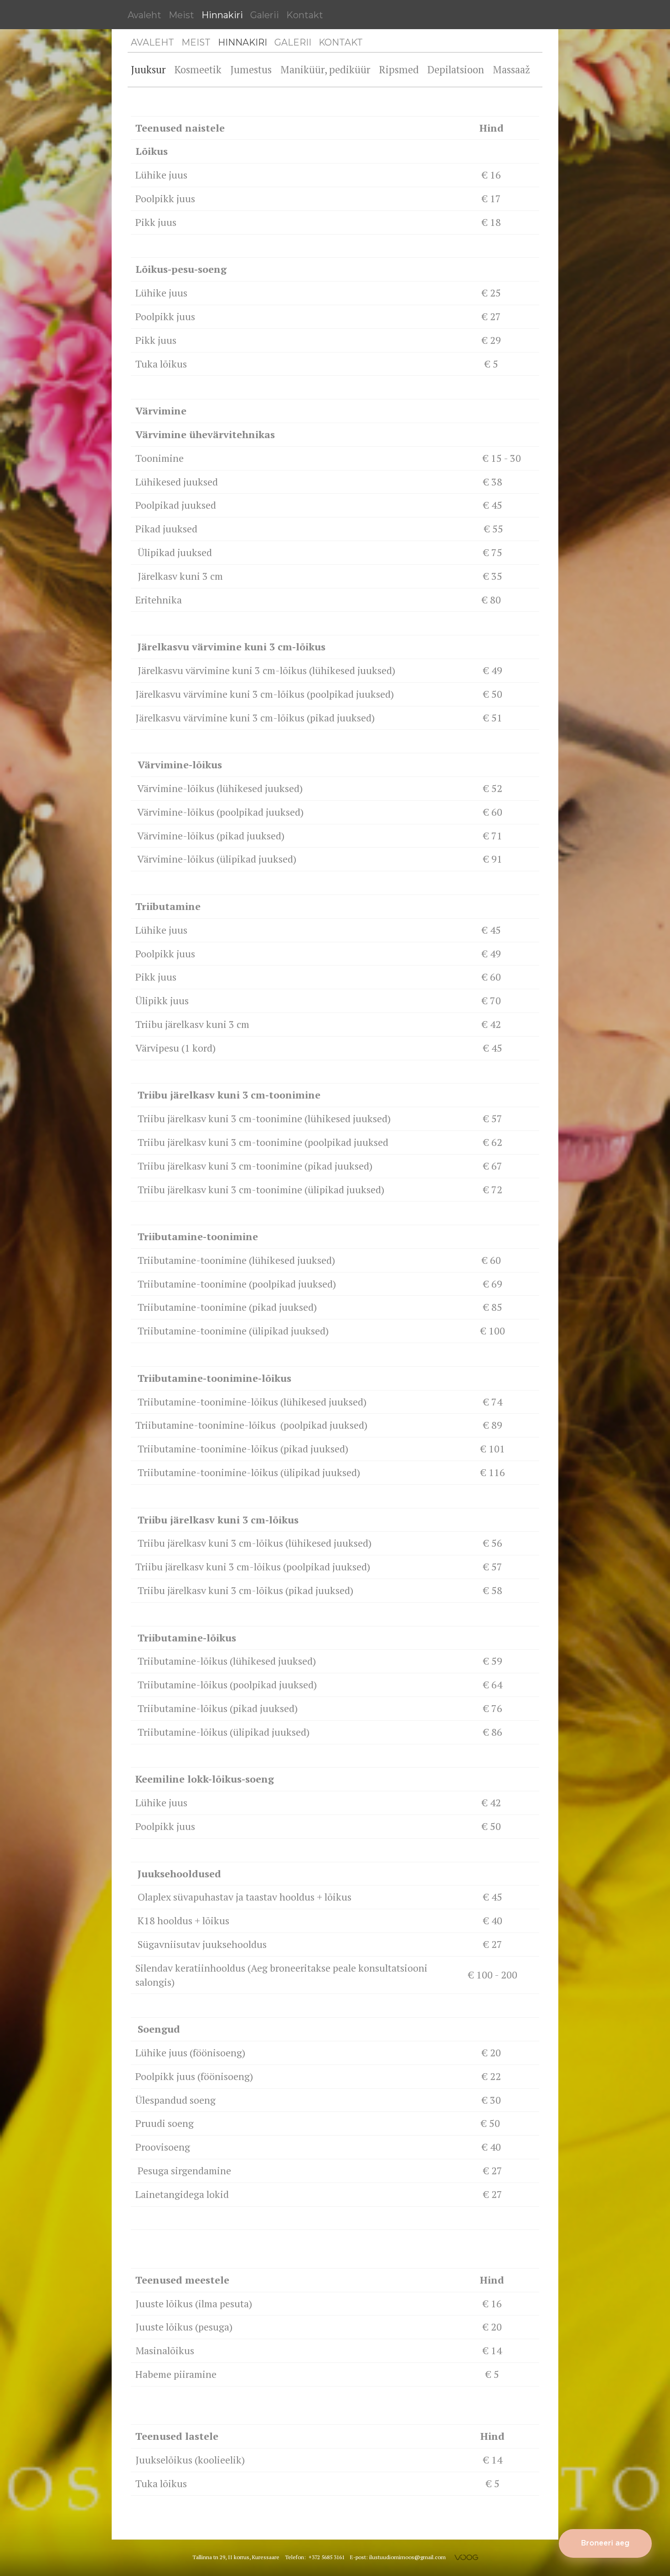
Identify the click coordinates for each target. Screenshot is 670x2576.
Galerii (265, 15)
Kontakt (305, 15)
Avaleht (144, 15)
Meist (181, 15)
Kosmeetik (198, 69)
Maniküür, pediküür (325, 69)
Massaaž (511, 69)
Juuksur (148, 69)
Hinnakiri (222, 15)
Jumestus (251, 69)
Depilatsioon (456, 69)
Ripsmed (399, 69)
